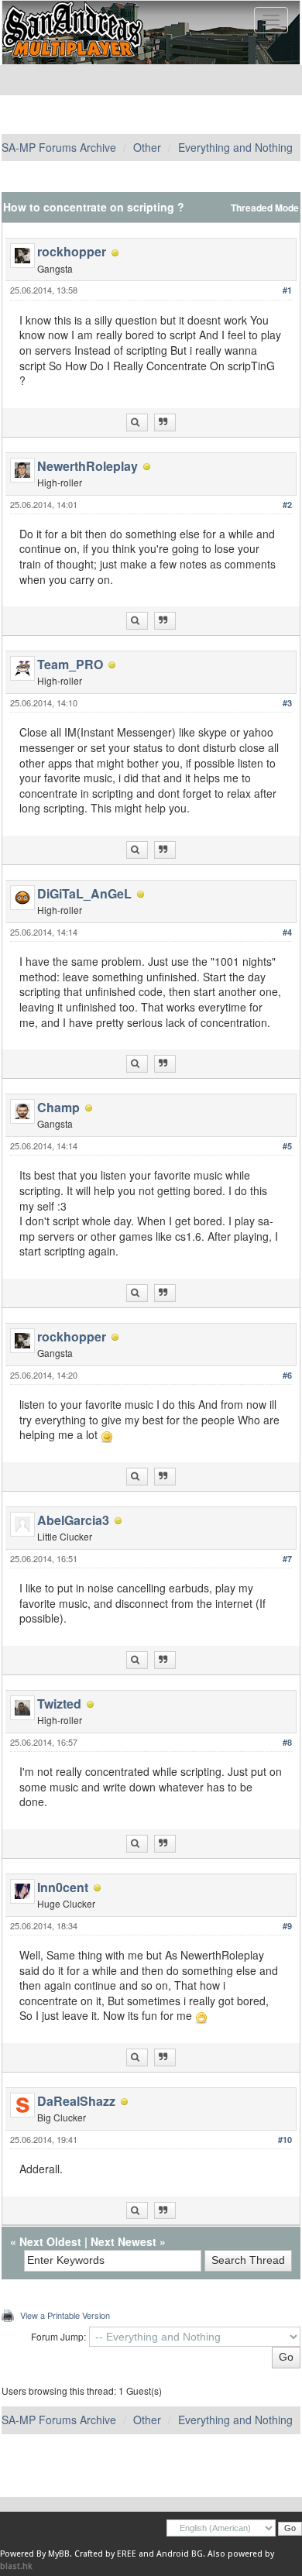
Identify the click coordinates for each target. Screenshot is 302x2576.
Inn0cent (63, 1887)
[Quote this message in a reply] (165, 422)
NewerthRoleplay (88, 466)
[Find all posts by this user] (137, 422)
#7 (287, 1559)
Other (147, 147)
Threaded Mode (265, 208)
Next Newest (124, 2241)
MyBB (59, 2554)
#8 (287, 1742)
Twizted (59, 1704)
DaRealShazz (76, 2101)
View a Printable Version (65, 2315)
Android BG (180, 2554)
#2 (287, 505)
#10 (285, 2140)
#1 (287, 290)
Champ (58, 1107)
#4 (287, 932)
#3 (287, 703)
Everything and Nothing (235, 147)
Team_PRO (70, 664)
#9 (287, 1926)
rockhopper (72, 251)
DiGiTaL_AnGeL (84, 893)
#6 (287, 1375)
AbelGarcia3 (73, 1520)
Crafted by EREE (105, 2554)
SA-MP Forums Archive (59, 147)
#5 (287, 1146)
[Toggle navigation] (271, 20)
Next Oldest (50, 2241)
